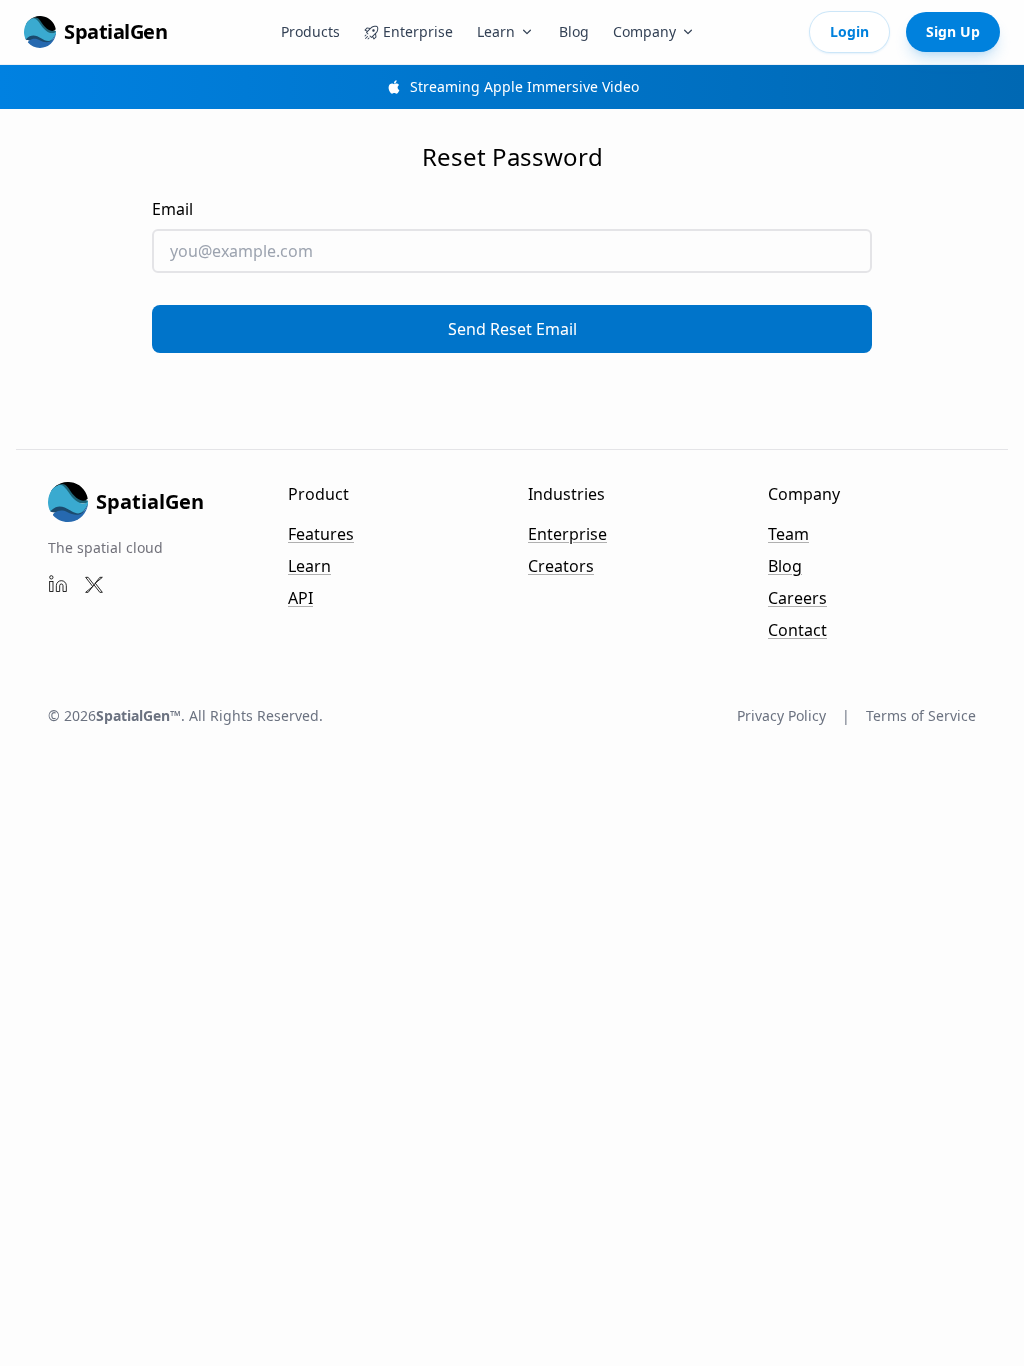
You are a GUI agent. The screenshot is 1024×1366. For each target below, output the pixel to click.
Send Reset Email (512, 329)
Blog (574, 31)
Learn (496, 31)
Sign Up (953, 31)
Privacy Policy (781, 715)
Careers (797, 598)
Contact (797, 630)
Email (172, 209)
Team (788, 534)
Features (321, 534)
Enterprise (567, 534)
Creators (561, 566)
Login (849, 31)
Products (310, 31)
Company (644, 31)
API (300, 598)
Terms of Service (921, 715)
